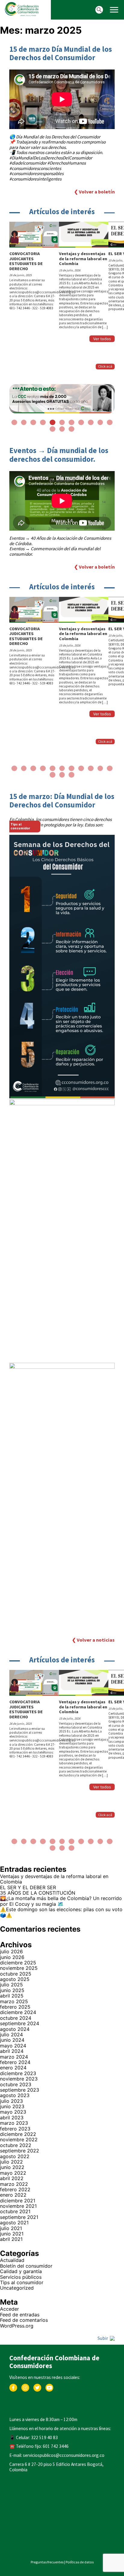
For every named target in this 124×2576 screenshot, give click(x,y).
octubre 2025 (16, 1974)
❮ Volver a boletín (94, 192)
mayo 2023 (13, 2112)
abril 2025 (12, 1996)
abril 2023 (12, 2118)
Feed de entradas (20, 2315)
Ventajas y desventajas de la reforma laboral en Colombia (54, 1879)
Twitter (37, 2387)
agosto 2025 (15, 1979)
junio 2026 (12, 1957)
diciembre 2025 (18, 1963)
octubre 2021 (15, 2211)
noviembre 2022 (19, 2139)
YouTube (50, 2387)
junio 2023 (12, 2106)
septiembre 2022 (20, 2151)
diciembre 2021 (18, 2201)
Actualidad (12, 2260)
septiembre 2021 (19, 2217)
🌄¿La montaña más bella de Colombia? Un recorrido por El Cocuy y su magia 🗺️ (61, 1901)
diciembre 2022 (18, 2134)
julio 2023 (11, 2101)
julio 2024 (11, 2035)
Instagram (25, 2387)
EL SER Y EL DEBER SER (29, 1887)
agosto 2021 (14, 2223)
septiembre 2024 (20, 2023)
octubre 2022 (16, 2145)
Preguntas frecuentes (47, 2562)
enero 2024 (13, 2068)
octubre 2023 (16, 2084)
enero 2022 (13, 2195)
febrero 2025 (15, 2007)
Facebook (13, 2387)
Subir (103, 2338)
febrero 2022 (15, 2189)
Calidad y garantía (21, 2271)
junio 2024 (12, 2040)
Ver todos (102, 339)
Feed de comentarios (24, 2320)
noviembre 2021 (18, 2206)
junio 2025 (12, 1990)
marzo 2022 (14, 2184)
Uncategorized (17, 2288)
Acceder (9, 2309)
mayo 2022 (13, 2173)
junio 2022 (12, 2167)
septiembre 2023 (20, 2090)
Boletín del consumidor (26, 2266)
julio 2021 (11, 2228)
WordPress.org (17, 2326)
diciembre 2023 (18, 2073)
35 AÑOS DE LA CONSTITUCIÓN (38, 1893)
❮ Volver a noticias (93, 1640)
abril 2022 (12, 2178)
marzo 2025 (14, 2001)
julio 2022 (11, 2162)
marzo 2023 (14, 2123)
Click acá (105, 366)
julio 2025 (11, 1985)
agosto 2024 (15, 2029)
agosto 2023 (15, 2095)
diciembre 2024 (18, 2012)
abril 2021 (11, 2239)
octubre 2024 (16, 2018)
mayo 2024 (13, 2046)
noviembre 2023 (19, 2079)
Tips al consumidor (22, 2282)
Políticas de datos (80, 2562)
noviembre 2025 (19, 1968)
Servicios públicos (21, 2277)
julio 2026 (11, 1951)
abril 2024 (12, 2051)
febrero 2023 (15, 2129)
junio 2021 (12, 2234)
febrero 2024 (15, 2062)
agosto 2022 (15, 2156)
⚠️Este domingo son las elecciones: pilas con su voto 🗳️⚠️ (61, 1912)
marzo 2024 (14, 2057)
